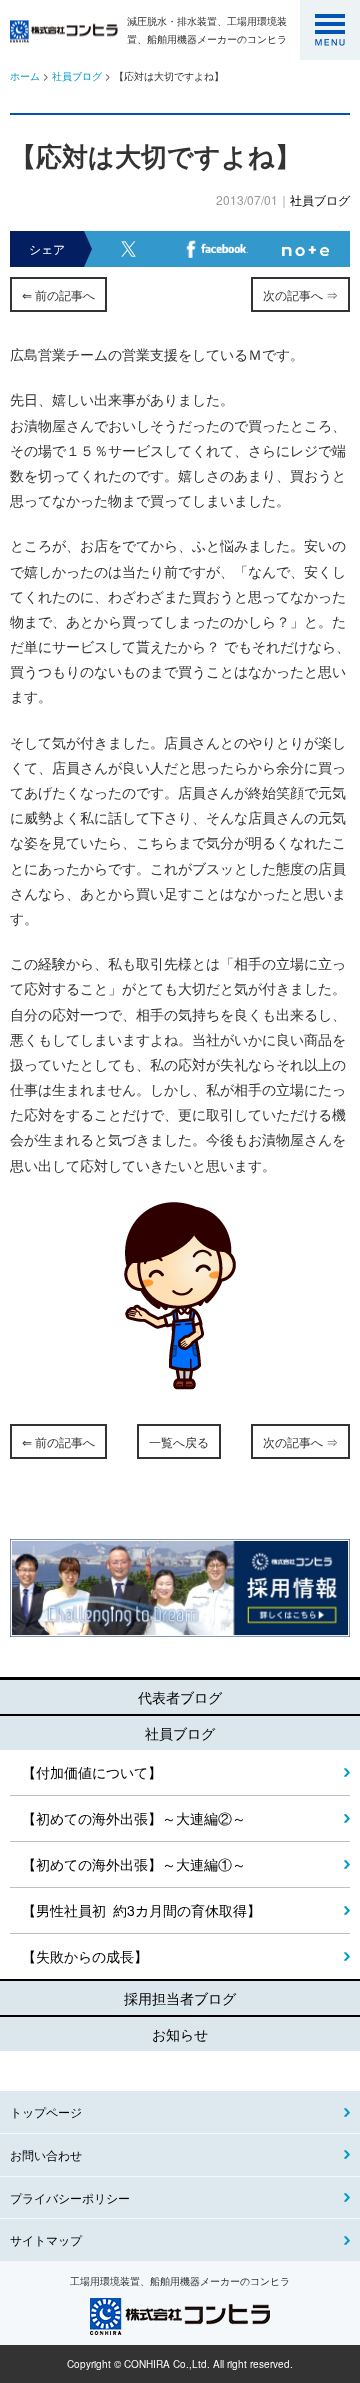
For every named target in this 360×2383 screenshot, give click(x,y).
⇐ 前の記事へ (58, 294)
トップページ (46, 2111)
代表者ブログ (180, 1697)
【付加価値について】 (92, 1772)
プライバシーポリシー (70, 2197)
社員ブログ (77, 76)
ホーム (25, 76)
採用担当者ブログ (180, 1998)
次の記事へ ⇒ (300, 294)
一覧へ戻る (179, 1441)
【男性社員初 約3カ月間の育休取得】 (141, 1910)
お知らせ (180, 2034)
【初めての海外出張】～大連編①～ (134, 1864)
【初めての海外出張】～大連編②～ (134, 1818)
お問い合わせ (46, 2154)
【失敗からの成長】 (85, 1956)
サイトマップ (46, 2239)
